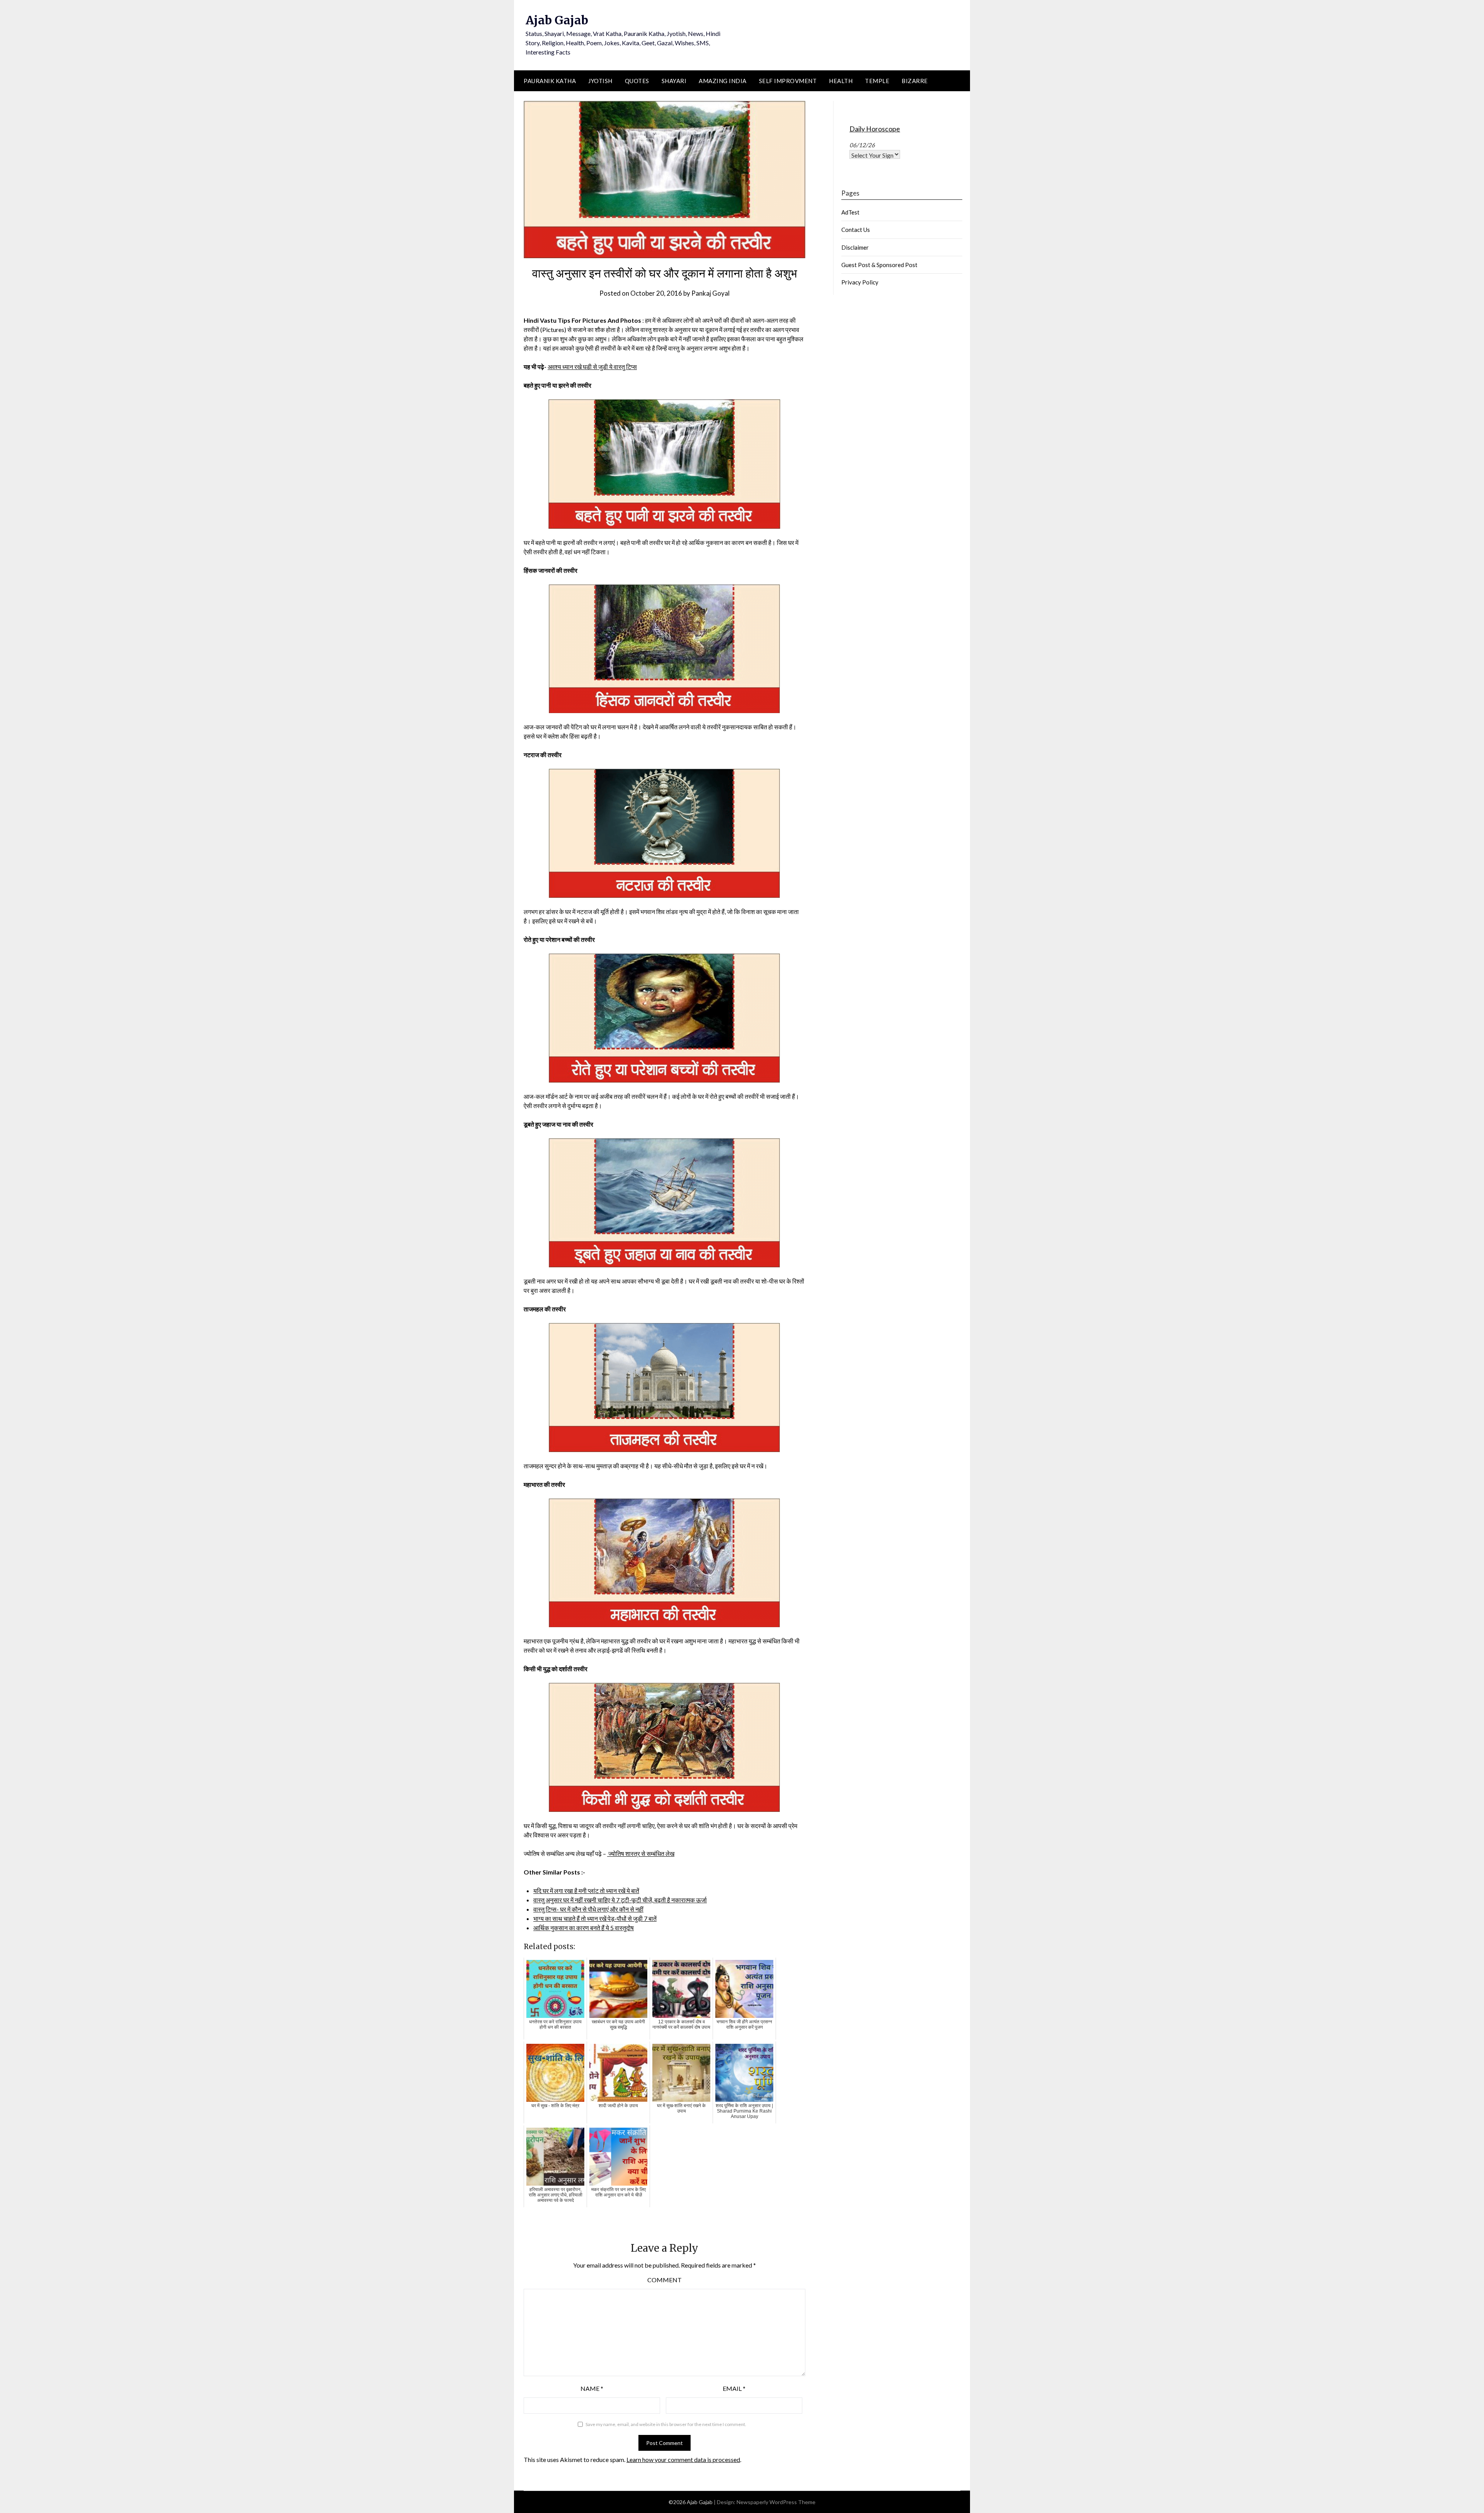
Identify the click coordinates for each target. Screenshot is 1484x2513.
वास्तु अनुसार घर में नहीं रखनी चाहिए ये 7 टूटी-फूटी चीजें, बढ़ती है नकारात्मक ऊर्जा (620, 1900)
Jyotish (600, 81)
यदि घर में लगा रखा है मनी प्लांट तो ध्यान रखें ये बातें (586, 1891)
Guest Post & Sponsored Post (879, 265)
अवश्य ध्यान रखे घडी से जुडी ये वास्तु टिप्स (592, 367)
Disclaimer (855, 247)
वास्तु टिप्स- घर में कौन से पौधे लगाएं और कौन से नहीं (588, 1909)
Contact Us (856, 230)
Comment (665, 2280)
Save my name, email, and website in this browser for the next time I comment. (666, 2424)
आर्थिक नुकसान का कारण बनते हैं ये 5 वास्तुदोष (584, 1928)
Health (841, 81)
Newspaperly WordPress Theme (776, 2502)
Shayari (674, 81)
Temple (877, 81)
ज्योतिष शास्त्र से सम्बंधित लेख (641, 1853)
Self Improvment (788, 81)
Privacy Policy (860, 282)
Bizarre (915, 81)
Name (592, 2388)
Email (734, 2388)
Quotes (637, 81)
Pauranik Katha (550, 81)
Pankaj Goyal (711, 293)
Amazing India (723, 81)
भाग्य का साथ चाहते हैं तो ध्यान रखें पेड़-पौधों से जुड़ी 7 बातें (595, 1918)
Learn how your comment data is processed (683, 2459)
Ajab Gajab (557, 20)
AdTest (850, 212)
